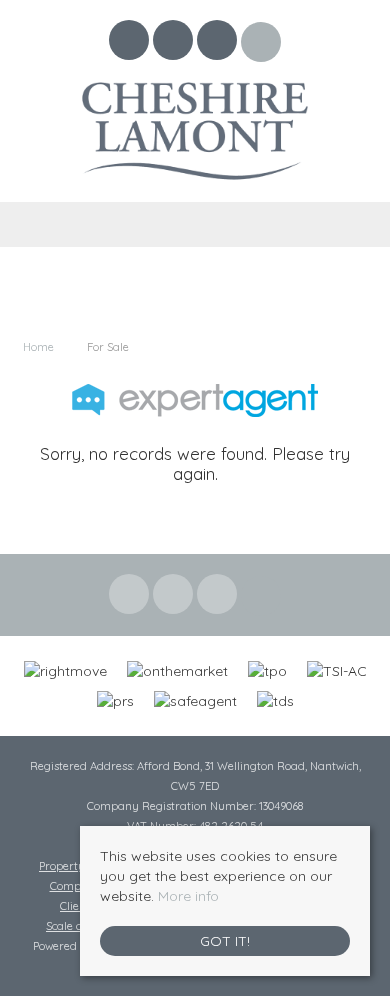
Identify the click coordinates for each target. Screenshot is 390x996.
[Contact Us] (261, 42)
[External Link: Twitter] (175, 43)
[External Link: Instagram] (219, 43)
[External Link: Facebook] (131, 43)
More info (188, 896)
